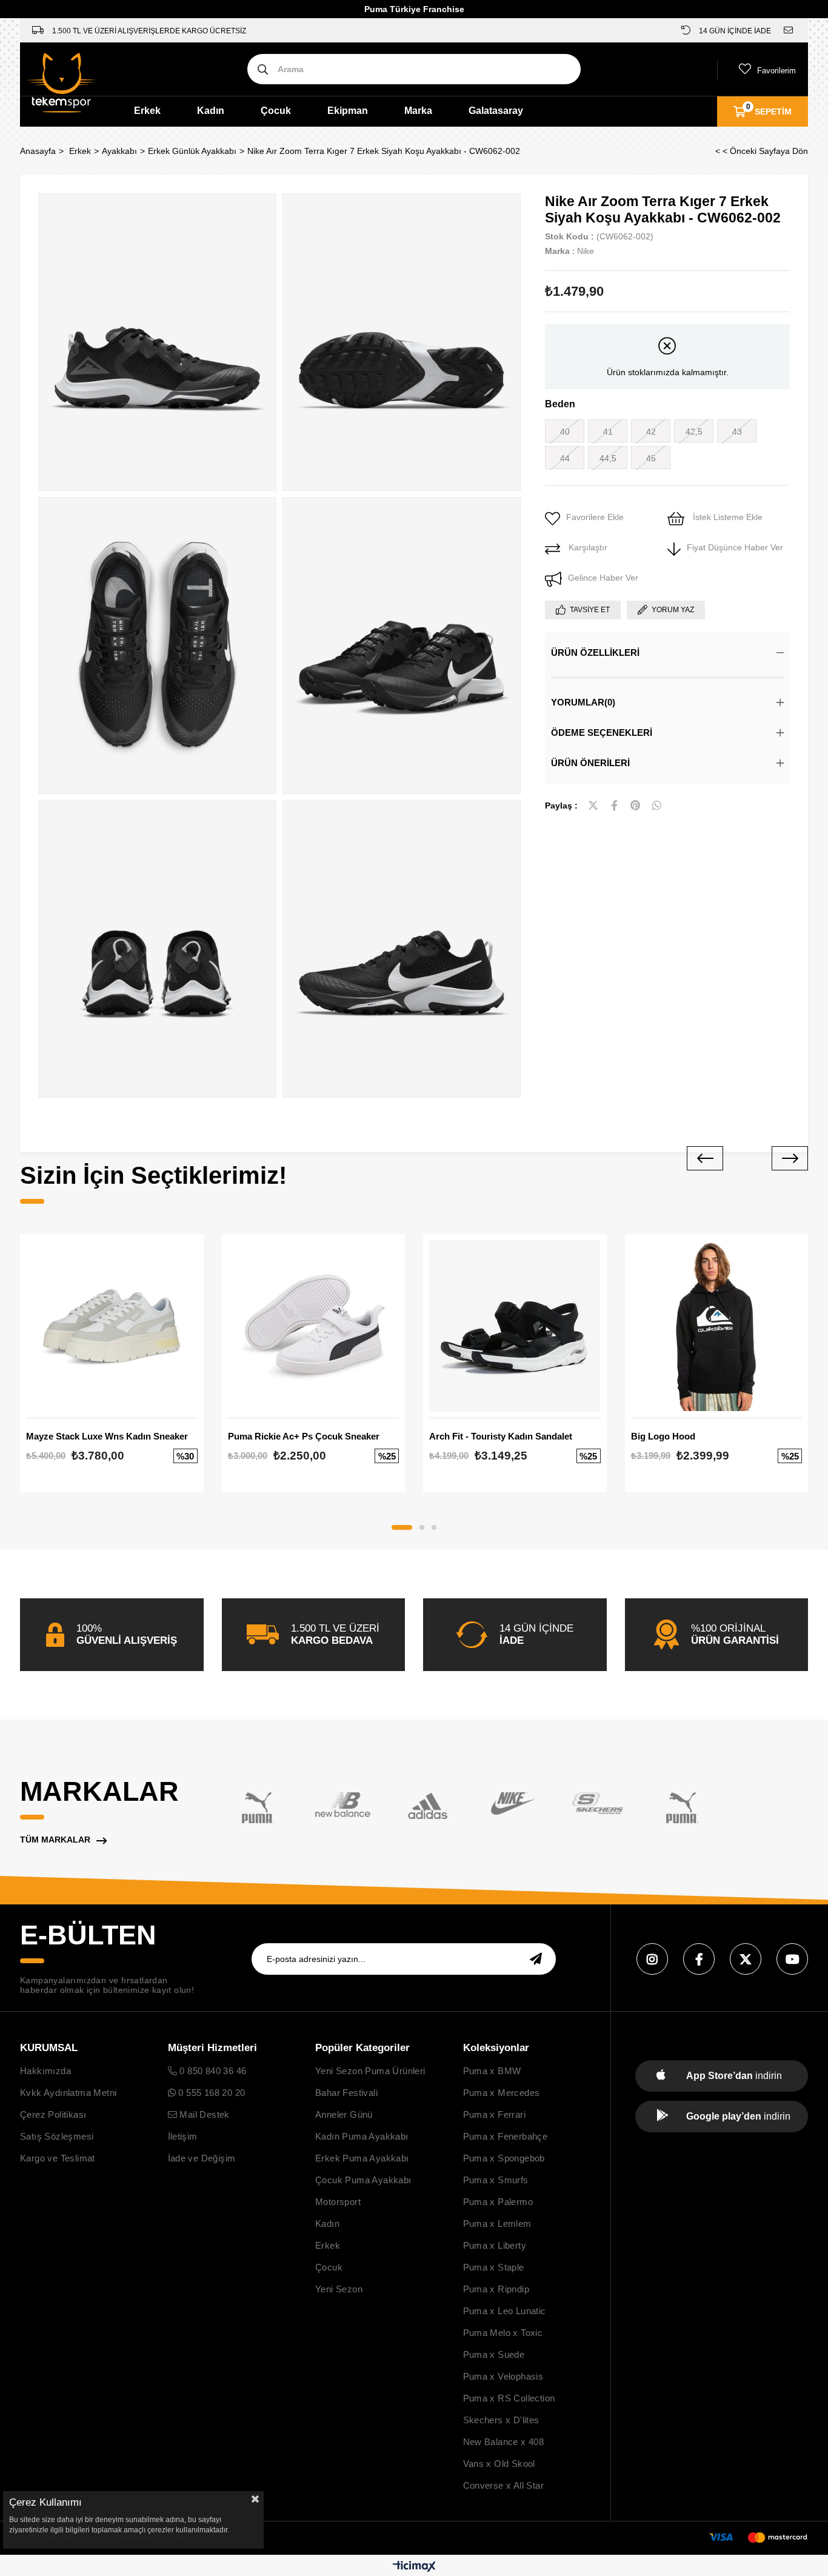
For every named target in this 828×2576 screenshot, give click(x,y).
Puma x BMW (492, 2071)
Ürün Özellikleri (595, 652)
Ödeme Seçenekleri (602, 732)
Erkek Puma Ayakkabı (362, 2158)
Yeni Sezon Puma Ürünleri (370, 2071)
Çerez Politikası (53, 2114)
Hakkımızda (45, 2071)
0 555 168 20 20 (210, 2093)
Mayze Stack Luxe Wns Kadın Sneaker (107, 1436)
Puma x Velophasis (503, 2376)
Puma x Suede (494, 2354)
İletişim (183, 2136)
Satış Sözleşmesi (57, 2136)
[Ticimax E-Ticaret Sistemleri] (414, 2567)
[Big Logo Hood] (717, 1326)
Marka (418, 111)
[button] (402, 1527)
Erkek (147, 111)
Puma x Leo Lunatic (505, 2311)
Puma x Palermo (498, 2202)
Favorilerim (776, 71)
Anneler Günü (344, 2114)
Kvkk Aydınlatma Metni (68, 2093)
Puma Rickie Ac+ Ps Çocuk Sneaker (304, 1436)
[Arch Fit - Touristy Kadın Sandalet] (515, 1326)
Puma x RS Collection (509, 2398)
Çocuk (276, 111)
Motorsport (338, 2202)
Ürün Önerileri (590, 763)
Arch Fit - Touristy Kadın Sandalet (501, 1436)
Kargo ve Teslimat (58, 2158)
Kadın (211, 111)
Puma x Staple (494, 2267)
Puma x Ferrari (495, 2114)
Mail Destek (203, 2114)
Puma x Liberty (495, 2245)
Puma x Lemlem (497, 2224)
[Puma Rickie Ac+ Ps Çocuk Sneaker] (314, 1326)
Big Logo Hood (663, 1436)
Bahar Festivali (346, 2093)
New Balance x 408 (504, 2442)
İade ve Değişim (202, 2158)
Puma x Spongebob (504, 2158)
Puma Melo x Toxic (503, 2333)
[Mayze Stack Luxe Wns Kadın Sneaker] (112, 1326)
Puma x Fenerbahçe (506, 2136)
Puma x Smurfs (496, 2180)
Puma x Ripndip (496, 2289)
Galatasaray (496, 111)
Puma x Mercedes (502, 2093)
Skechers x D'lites (501, 2420)
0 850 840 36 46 (212, 2071)
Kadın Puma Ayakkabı (362, 2136)
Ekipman (348, 111)
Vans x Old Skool (499, 2464)
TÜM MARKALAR (55, 1840)
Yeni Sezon (339, 2289)
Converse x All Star (504, 2485)
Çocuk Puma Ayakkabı (363, 2180)
